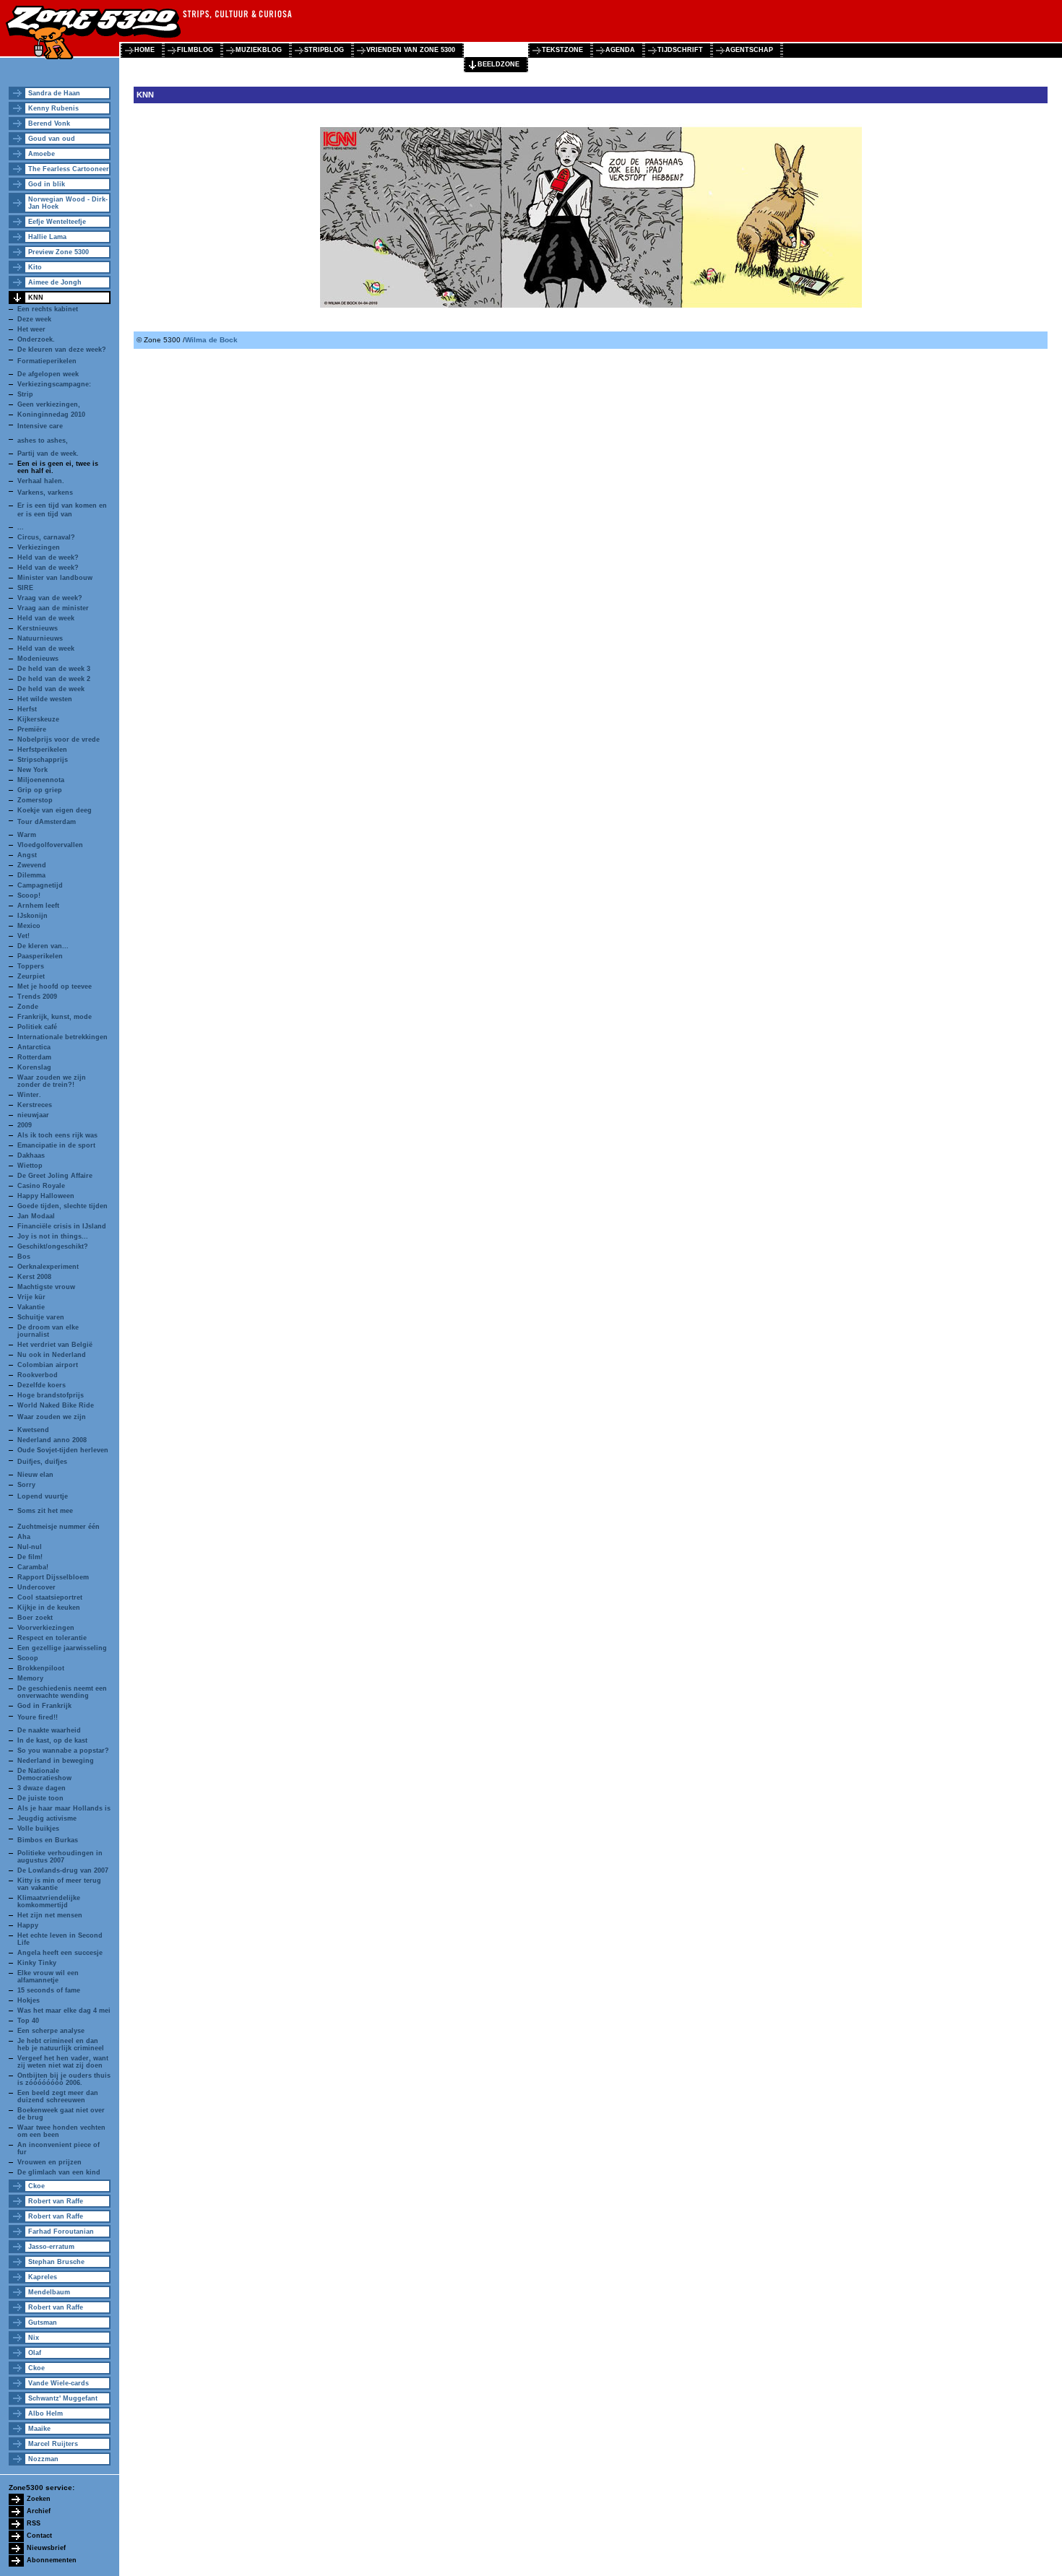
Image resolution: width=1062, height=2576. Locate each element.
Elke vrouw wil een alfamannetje (48, 1977)
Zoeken (39, 2499)
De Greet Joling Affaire (55, 1176)
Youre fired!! (38, 1717)
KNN (36, 298)
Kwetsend (33, 1430)
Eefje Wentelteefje (57, 222)
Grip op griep (40, 790)
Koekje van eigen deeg (55, 810)
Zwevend (32, 865)
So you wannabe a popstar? (63, 1751)
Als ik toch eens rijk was (57, 1135)
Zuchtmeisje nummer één (59, 1527)
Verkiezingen (39, 547)
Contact (39, 2536)
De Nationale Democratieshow (44, 1774)
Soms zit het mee (45, 1511)
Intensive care (40, 426)
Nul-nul (30, 1547)
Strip (25, 394)
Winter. (29, 1095)
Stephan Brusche (56, 2262)
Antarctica (34, 1047)
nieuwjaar (33, 1115)
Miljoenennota (41, 780)
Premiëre (32, 729)
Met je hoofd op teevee (55, 986)
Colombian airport (48, 1365)
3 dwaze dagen (42, 1788)
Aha (24, 1537)
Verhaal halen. (41, 481)
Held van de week (46, 618)
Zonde (28, 1007)
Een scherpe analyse (51, 2031)
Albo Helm (46, 2414)
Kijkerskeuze (38, 719)
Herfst (27, 709)
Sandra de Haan (54, 93)
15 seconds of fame (49, 1990)
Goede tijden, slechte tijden (62, 1206)
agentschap (749, 50)
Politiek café (37, 1027)
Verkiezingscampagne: (54, 384)
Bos (24, 1257)
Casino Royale (41, 1186)
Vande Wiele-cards (59, 2383)
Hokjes (29, 2000)
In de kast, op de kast (52, 1740)
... (21, 527)
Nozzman (43, 2459)
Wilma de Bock (211, 340)
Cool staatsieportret (50, 1597)
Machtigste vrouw (46, 1287)
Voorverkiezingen (46, 1628)
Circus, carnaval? (46, 537)
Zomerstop (35, 800)
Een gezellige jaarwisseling (62, 1648)
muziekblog (259, 50)
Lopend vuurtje (43, 1496)
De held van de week (51, 689)
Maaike (39, 2429)
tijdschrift (680, 50)
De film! (30, 1557)
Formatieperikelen (47, 361)
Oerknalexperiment (48, 1267)
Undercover (36, 1587)
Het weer (31, 329)
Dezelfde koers (42, 1385)
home (144, 50)
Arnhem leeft (38, 906)
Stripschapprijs (43, 760)
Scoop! (29, 895)
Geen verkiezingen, (49, 404)
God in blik (47, 184)
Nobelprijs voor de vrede (59, 740)
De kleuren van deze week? (62, 350)
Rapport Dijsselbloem (53, 1577)
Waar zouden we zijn (52, 1417)
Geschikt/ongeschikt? (53, 1246)
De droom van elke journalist (48, 1331)
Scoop (28, 1658)
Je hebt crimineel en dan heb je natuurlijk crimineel (61, 2044)
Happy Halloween (46, 1196)
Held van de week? (48, 558)
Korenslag (34, 1067)
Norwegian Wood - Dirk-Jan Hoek (68, 203)
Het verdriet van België (55, 1345)
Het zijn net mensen (50, 1915)
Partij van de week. (48, 454)
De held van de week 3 (54, 669)
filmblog (195, 50)
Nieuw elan (35, 1475)
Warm (27, 835)
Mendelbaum (49, 2292)
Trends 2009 (37, 997)
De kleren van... (43, 946)
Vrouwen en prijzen (49, 2162)
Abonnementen (52, 2560)
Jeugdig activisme (47, 1818)
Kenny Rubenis (53, 108)
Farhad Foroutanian (61, 2232)
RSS (34, 2523)
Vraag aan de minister (53, 608)
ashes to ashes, (43, 441)
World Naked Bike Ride (56, 1405)
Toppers (31, 966)
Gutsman (43, 2323)
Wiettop (30, 1166)
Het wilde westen (45, 699)
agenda (620, 50)
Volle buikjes (38, 1829)
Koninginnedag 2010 (51, 415)
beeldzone (498, 64)
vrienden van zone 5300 (411, 50)
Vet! (23, 936)
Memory (30, 1678)
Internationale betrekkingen (62, 1037)
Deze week (34, 319)
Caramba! (33, 1567)
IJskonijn (33, 916)
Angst (27, 855)
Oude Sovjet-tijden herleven (63, 1450)
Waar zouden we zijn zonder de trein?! (52, 1081)
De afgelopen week (48, 374)
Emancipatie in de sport (56, 1145)
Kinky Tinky (37, 1963)
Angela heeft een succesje (60, 1953)
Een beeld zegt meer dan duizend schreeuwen (58, 2096)
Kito (35, 267)
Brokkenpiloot (41, 1668)
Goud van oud (52, 139)
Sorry (26, 1485)
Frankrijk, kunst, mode (55, 1017)
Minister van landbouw (55, 578)
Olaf (35, 2353)
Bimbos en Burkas (48, 1840)
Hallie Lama (47, 237)
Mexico (29, 926)
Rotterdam (34, 1057)
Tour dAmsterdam (47, 822)
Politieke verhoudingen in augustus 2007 (60, 1857)
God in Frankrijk (44, 1706)
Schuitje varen (41, 1317)
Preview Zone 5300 (59, 252)
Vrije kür (31, 1297)
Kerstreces (35, 1105)
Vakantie (31, 1307)
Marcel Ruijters (53, 2444)
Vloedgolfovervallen (50, 845)
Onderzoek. (36, 339)
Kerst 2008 (34, 1277)
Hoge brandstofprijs (51, 1395)
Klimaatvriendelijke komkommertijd (49, 1901)
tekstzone (562, 50)
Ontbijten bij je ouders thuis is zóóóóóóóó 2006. (64, 2079)
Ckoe (36, 2186)
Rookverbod (38, 1375)
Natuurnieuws (40, 638)
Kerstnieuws (38, 628)
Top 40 (28, 2021)
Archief (39, 2511)
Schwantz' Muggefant (63, 2398)
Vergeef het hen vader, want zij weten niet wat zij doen (63, 2062)
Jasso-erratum (51, 2247)
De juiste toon (40, 1798)
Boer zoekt (35, 1618)
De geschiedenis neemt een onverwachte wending (62, 1692)
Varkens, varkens (45, 493)
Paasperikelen (40, 956)
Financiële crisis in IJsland (62, 1226)
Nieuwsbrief (46, 2548)
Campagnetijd (40, 885)
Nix (34, 2338)
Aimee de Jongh (55, 282)
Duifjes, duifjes (42, 1462)
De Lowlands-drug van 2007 (63, 1870)
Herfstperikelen (42, 750)
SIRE (25, 588)
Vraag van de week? (50, 598)
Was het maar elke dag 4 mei (64, 2011)
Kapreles (43, 2277)
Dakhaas (31, 1155)
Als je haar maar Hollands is (64, 1808)
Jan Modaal (36, 1216)
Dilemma (31, 875)
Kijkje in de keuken (49, 1608)
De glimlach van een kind (59, 2172)
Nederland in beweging (56, 1761)
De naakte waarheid (49, 1730)
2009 (25, 1125)
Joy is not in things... (53, 1236)
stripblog (324, 50)
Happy (28, 1925)
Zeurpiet (31, 976)
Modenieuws (38, 659)
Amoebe (42, 154)
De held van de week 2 (54, 679)
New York (33, 770)
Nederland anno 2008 (52, 1440)
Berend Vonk (49, 123)
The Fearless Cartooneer (69, 169)
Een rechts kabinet (48, 309)
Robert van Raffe (56, 2201)
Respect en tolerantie (52, 1638)
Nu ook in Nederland (52, 1355)
